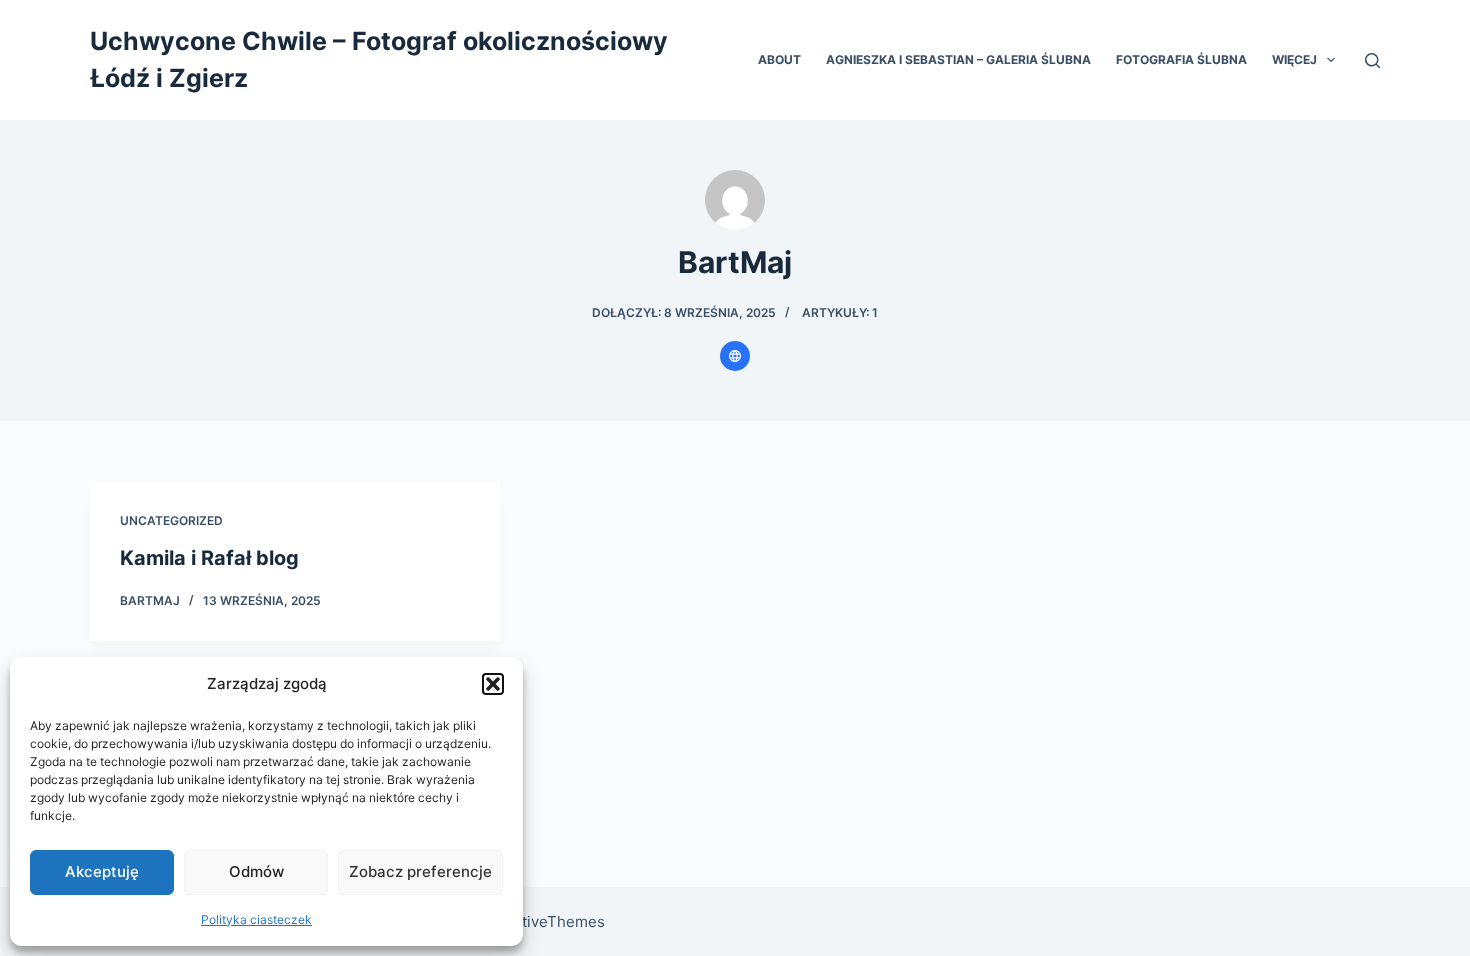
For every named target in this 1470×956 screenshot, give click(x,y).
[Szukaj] (1372, 60)
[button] (493, 684)
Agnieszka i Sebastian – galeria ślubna (958, 59)
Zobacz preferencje (420, 871)
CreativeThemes (546, 921)
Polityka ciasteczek (256, 919)
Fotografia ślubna (1181, 59)
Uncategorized (171, 520)
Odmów (256, 871)
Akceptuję (102, 871)
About (779, 59)
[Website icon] (735, 356)
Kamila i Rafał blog (209, 558)
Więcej (1294, 59)
